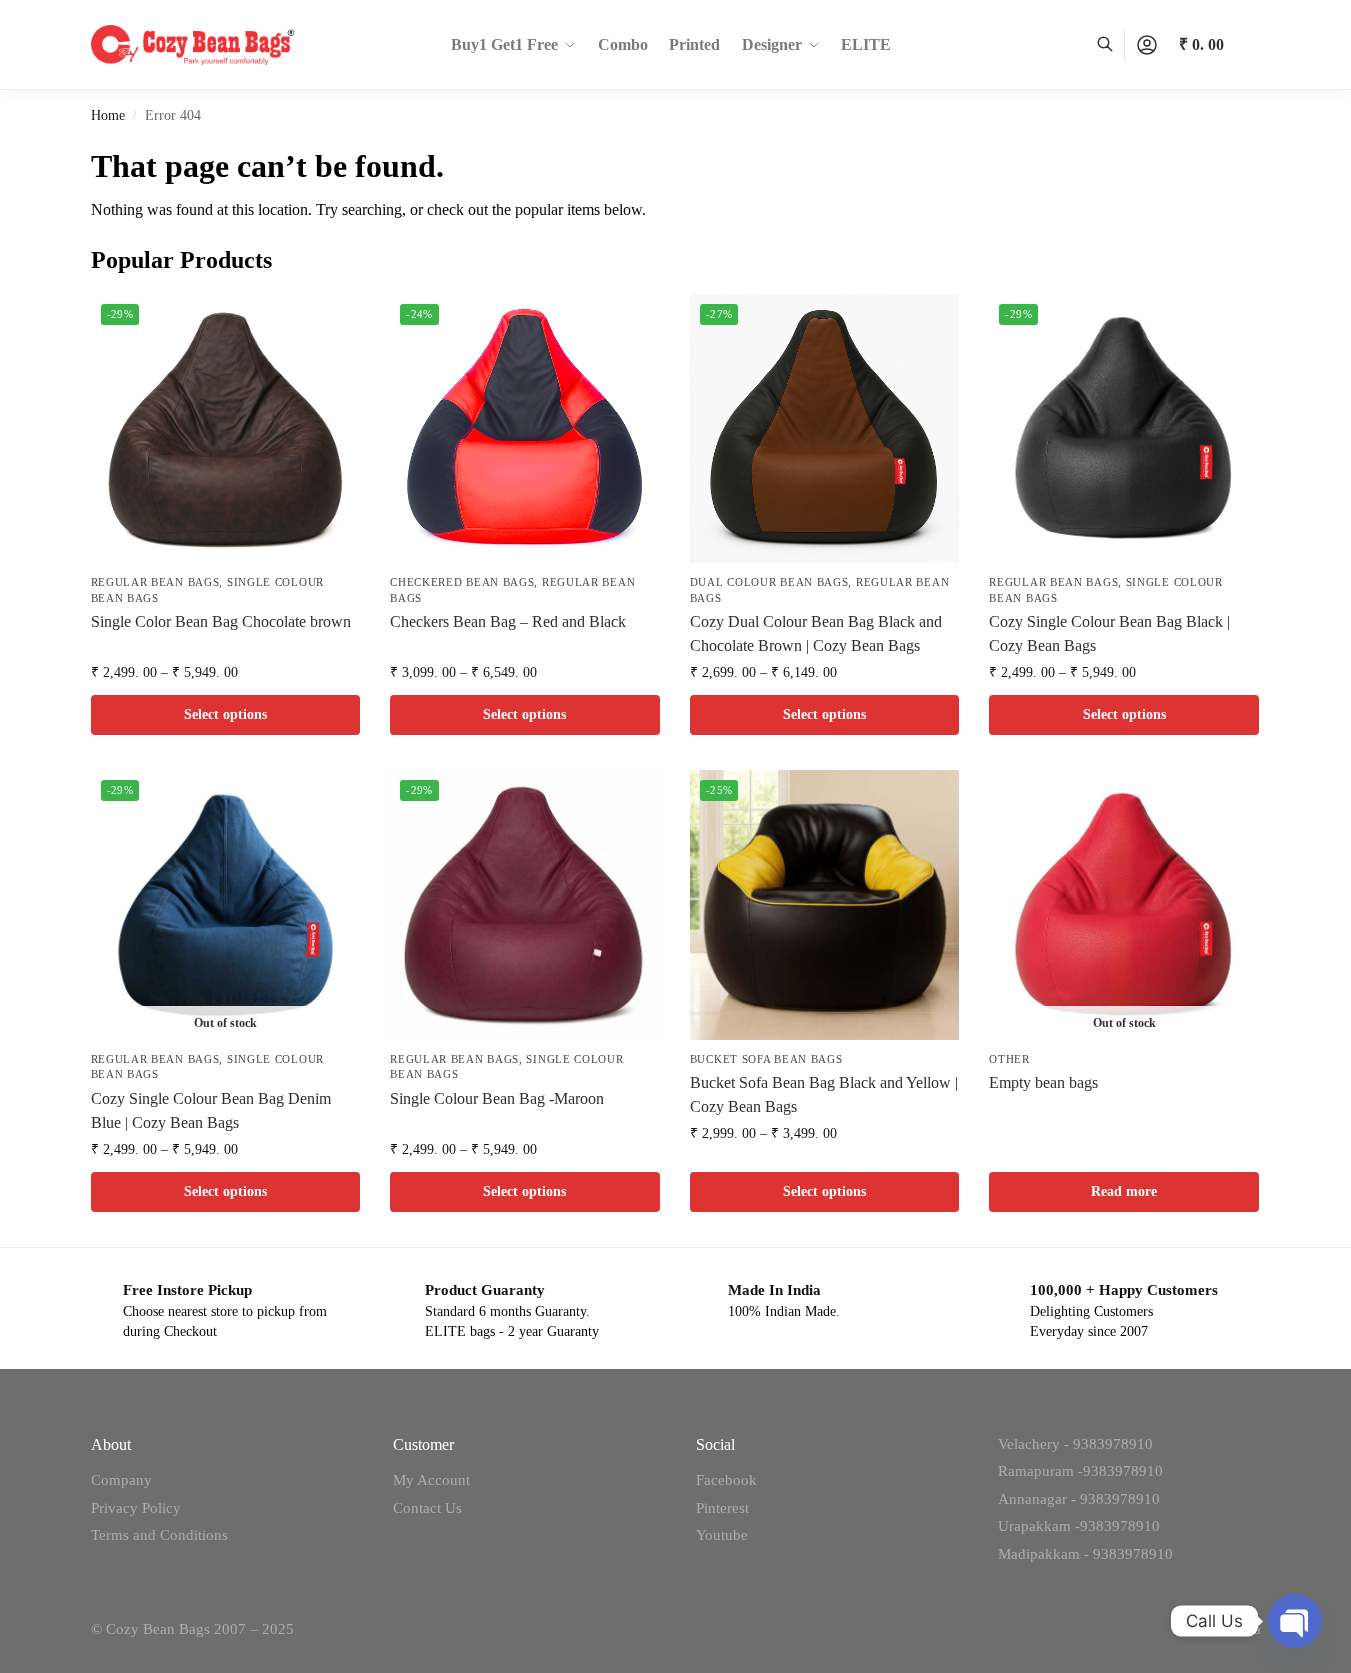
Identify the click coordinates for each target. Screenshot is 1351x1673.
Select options (225, 714)
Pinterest (722, 1508)
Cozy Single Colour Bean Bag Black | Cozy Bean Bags (1109, 633)
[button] (1220, 45)
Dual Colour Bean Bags (769, 582)
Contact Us (427, 1508)
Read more (1124, 1191)
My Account (431, 1480)
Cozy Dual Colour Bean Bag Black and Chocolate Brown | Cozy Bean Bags (816, 633)
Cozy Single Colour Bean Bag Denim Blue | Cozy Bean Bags (211, 1110)
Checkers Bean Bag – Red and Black (508, 621)
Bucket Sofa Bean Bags (766, 1059)
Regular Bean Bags (155, 582)
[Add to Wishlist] (335, 319)
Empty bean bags (1043, 1082)
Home (108, 115)
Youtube (722, 1535)
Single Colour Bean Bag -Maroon (497, 1098)
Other (1009, 1059)
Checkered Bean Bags (462, 582)
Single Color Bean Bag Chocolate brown (221, 621)
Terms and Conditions (159, 1535)
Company (121, 1480)
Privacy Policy (136, 1508)
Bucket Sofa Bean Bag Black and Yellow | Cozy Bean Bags (824, 1094)
